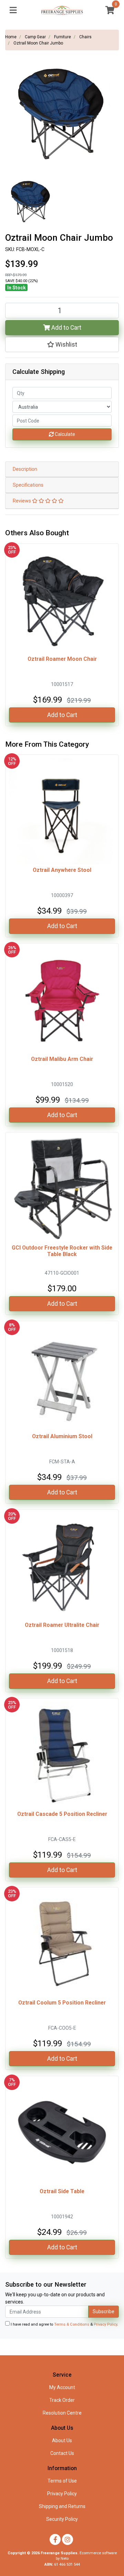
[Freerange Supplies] (62, 10)
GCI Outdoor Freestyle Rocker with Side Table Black (62, 1251)
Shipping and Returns (62, 2506)
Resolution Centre (62, 2413)
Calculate (64, 434)
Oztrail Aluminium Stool (62, 1436)
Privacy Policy (105, 2324)
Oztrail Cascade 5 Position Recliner (62, 1814)
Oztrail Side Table (62, 2191)
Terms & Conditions (72, 2324)
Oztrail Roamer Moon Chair (62, 659)
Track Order (62, 2400)
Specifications (28, 485)
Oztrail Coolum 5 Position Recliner (62, 2003)
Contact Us (62, 2453)
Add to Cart (66, 328)
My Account (62, 2387)
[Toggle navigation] (13, 11)
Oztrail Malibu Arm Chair (62, 1059)
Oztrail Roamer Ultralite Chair (62, 1625)
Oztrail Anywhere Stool (62, 870)
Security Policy (62, 2519)
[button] (62, 345)
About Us (62, 2440)
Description (25, 469)
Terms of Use (62, 2481)
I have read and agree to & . (64, 2324)
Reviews (22, 501)
